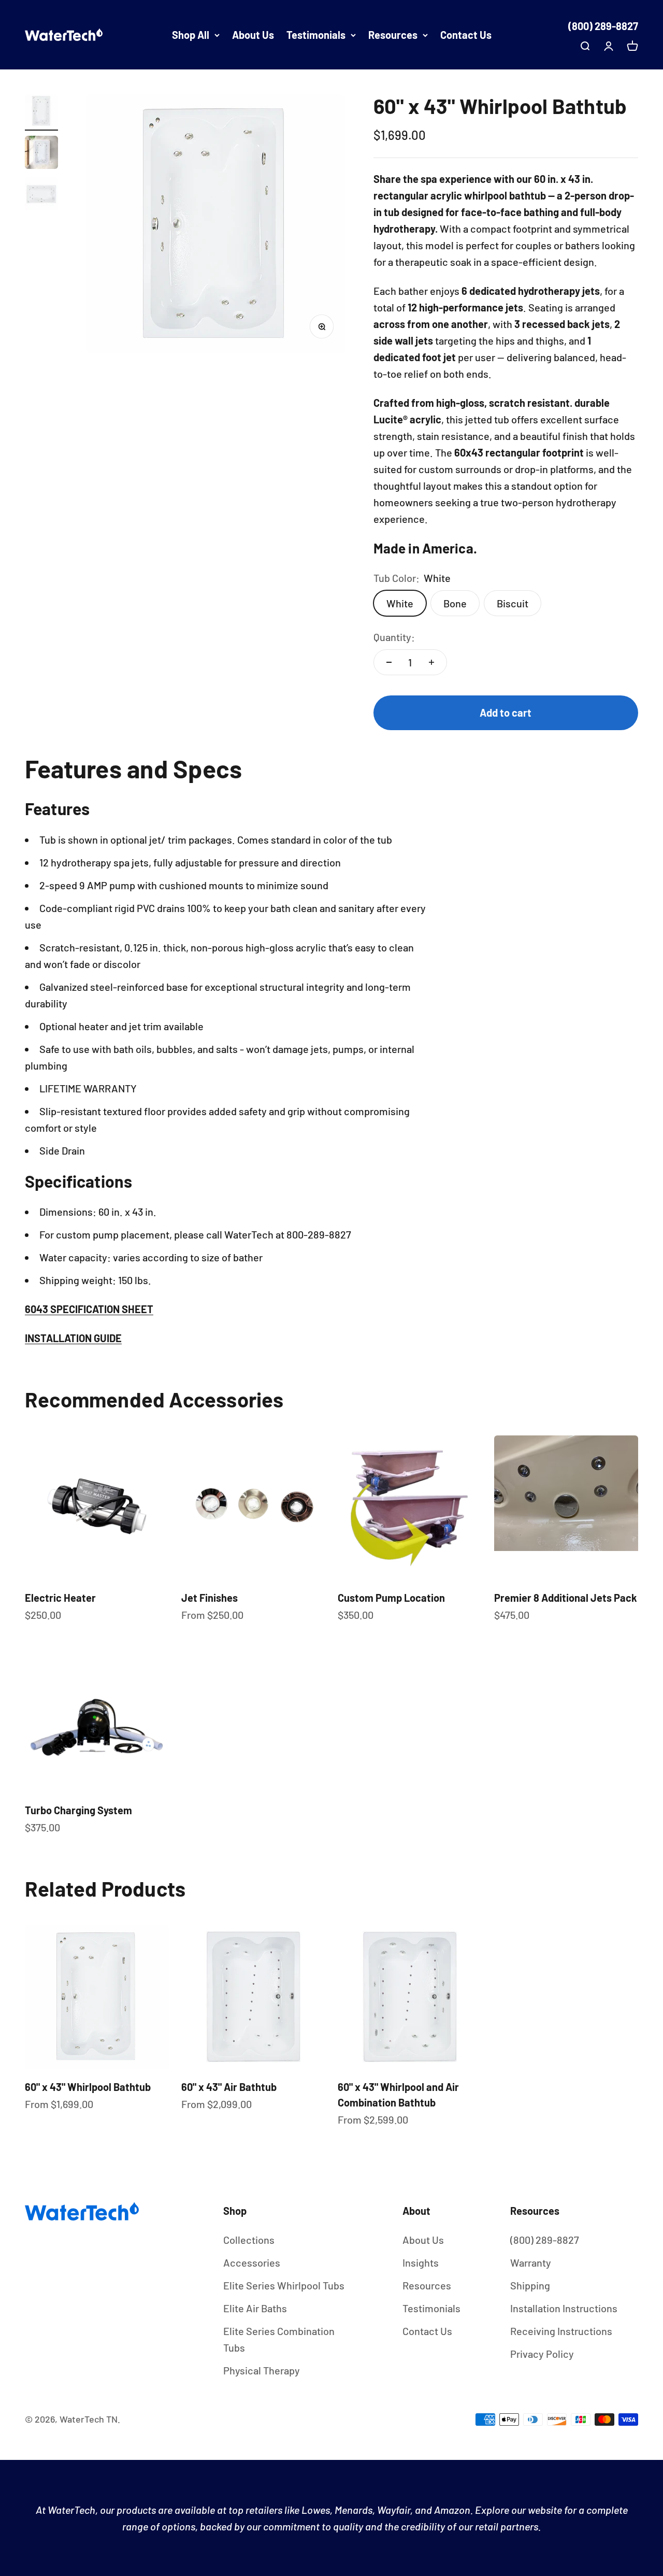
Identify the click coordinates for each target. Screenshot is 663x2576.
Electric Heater (60, 1598)
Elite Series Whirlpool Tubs (284, 2285)
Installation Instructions (564, 2308)
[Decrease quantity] (389, 662)
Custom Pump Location (391, 1598)
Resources (393, 35)
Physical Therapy (262, 2370)
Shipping (530, 2285)
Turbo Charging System (78, 1810)
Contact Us (466, 35)
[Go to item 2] (41, 154)
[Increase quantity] (431, 662)
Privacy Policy (542, 2354)
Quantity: (394, 637)
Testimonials (316, 35)
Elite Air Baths (255, 2308)
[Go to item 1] (41, 112)
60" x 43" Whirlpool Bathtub (88, 2087)
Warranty (531, 2262)
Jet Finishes (210, 1598)
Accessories (252, 2262)
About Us (253, 35)
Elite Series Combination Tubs (279, 2339)
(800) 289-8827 (603, 26)
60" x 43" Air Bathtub (229, 2087)
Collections (249, 2240)
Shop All (191, 35)
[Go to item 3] (41, 195)
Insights (421, 2262)
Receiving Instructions (561, 2331)
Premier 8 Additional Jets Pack (566, 1598)
